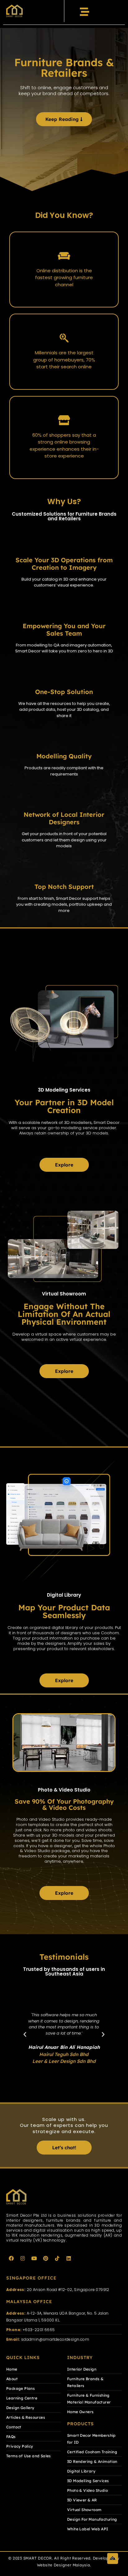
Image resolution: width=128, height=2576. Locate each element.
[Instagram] (23, 2258)
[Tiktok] (57, 2258)
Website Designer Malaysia (64, 2565)
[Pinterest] (46, 2258)
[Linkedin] (69, 2258)
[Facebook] (11, 2258)
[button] (25, 2035)
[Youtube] (34, 2258)
